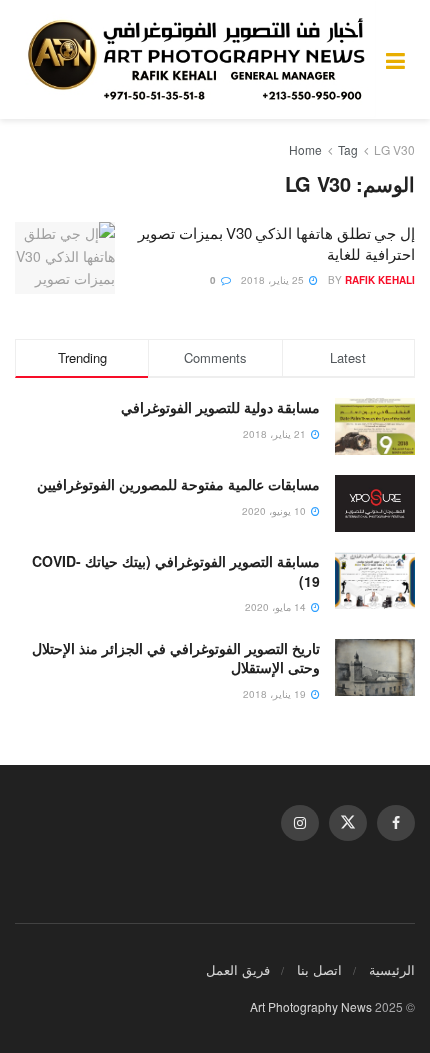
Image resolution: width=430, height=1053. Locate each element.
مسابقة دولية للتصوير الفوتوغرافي (220, 407)
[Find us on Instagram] (300, 823)
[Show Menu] (395, 59)
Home (305, 149)
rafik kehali (380, 280)
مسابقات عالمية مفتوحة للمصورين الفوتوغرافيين (178, 484)
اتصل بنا (319, 969)
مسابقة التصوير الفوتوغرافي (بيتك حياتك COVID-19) (176, 571)
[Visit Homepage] (200, 59)
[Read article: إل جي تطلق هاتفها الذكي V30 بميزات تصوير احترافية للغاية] (65, 258)
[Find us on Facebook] (396, 823)
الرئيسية (392, 969)
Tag (348, 149)
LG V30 (394, 149)
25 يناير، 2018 (274, 280)
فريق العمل (238, 969)
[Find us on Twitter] (348, 823)
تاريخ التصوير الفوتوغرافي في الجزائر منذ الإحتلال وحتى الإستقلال (176, 658)
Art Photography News (311, 1006)
